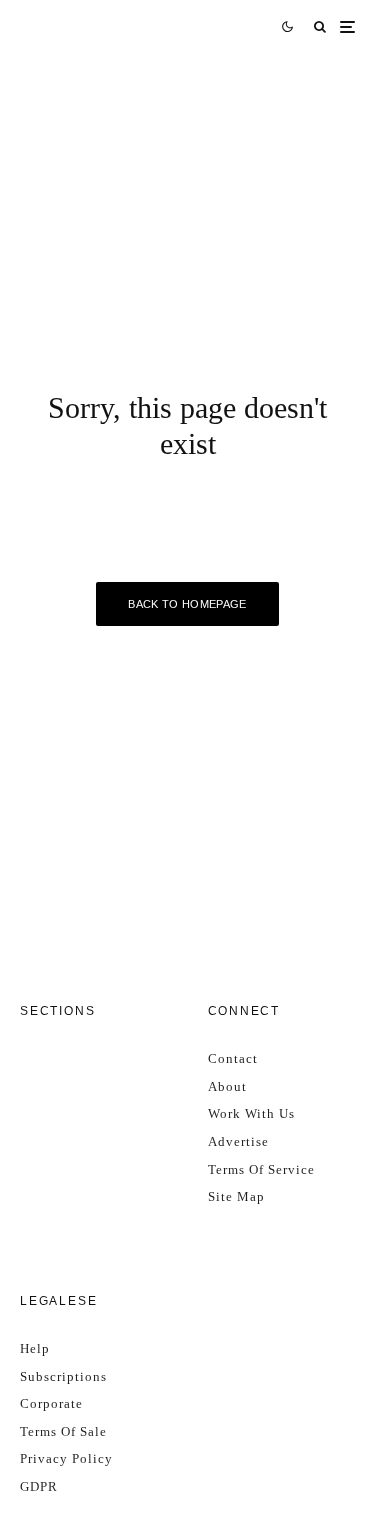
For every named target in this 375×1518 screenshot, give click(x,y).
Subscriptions (63, 1376)
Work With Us (251, 1113)
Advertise (238, 1141)
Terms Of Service (261, 1169)
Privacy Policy (66, 1458)
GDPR (39, 1486)
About (227, 1086)
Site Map (236, 1196)
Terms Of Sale (63, 1431)
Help (35, 1348)
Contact (233, 1058)
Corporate (51, 1403)
